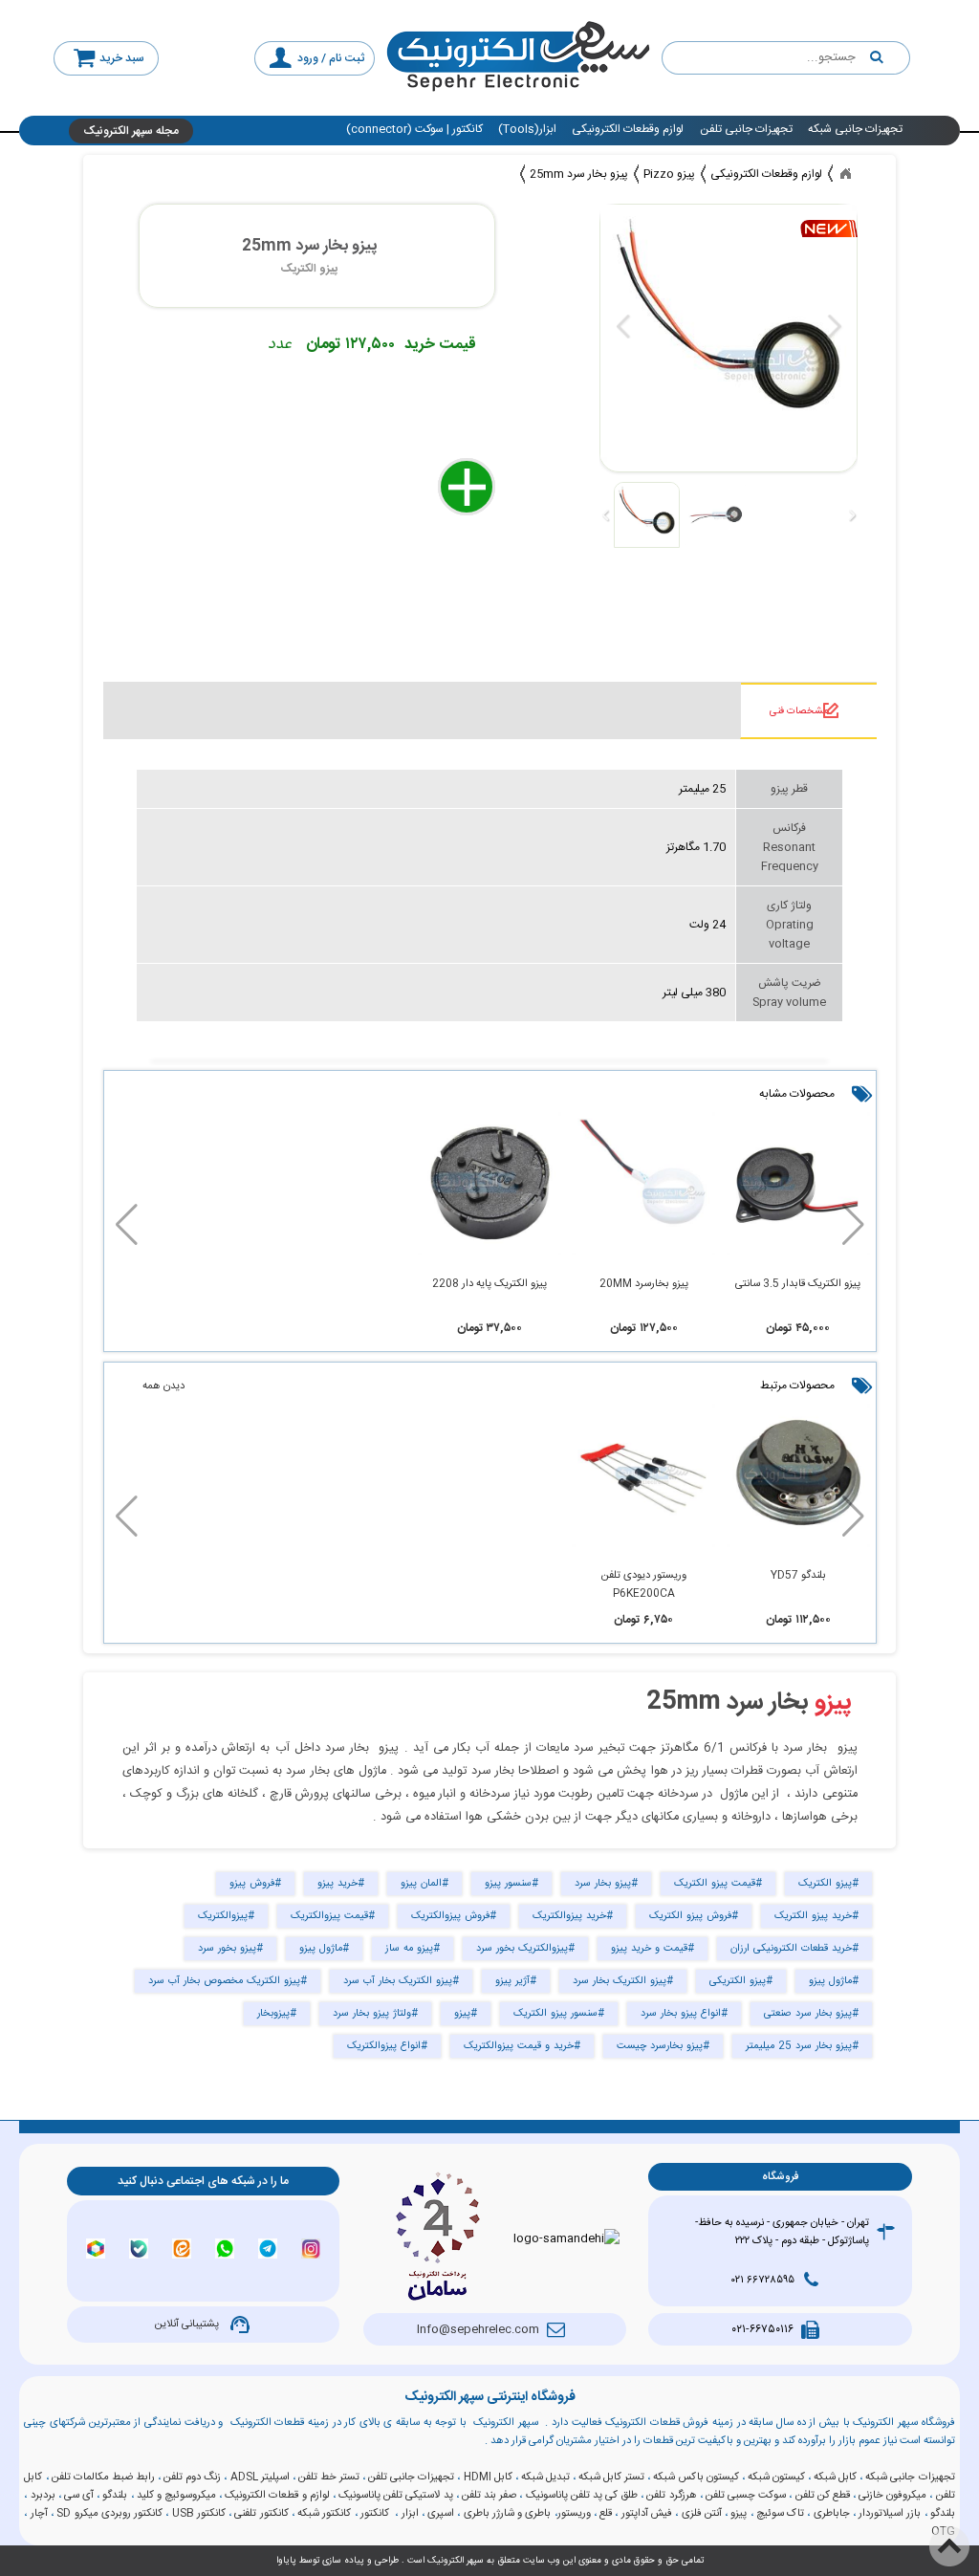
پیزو (833, 1703)
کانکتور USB (199, 2513)
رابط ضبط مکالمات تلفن (103, 2477)
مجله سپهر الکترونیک (131, 131)
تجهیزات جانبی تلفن (746, 129)
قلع (606, 2513)
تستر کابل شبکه (611, 2477)
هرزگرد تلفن (671, 2495)
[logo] (518, 58)
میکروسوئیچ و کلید (176, 2495)
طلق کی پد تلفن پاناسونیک (582, 2495)
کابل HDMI (488, 2477)
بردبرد (43, 2495)
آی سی (79, 2495)
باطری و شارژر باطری (508, 2513)
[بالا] (949, 2546)
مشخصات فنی (799, 711)
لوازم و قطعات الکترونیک (277, 2495)
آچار (39, 2513)
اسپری (441, 2513)
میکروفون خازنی (892, 2495)
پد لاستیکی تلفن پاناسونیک (395, 2495)
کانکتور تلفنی (261, 2513)
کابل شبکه (835, 2477)
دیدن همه (163, 1386)
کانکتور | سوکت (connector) (414, 129)
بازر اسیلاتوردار (890, 2513)
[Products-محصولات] (845, 174)
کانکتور (375, 2513)
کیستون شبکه (776, 2477)
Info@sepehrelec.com (478, 2329)
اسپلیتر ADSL (260, 2477)
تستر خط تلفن (329, 2477)
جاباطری (832, 2513)
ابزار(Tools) (527, 129)
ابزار (410, 2513)
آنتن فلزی (702, 2513)
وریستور (574, 2513)
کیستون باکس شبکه (696, 2477)
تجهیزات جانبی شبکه (855, 129)
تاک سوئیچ (780, 2513)
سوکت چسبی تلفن (746, 2495)
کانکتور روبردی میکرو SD (109, 2513)
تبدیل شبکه (545, 2477)
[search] (786, 58)
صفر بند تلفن (489, 2495)
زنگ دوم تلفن (192, 2477)
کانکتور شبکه (324, 2513)
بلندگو (115, 2495)
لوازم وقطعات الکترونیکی (628, 129)
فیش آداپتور (647, 2513)
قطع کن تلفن (823, 2495)
